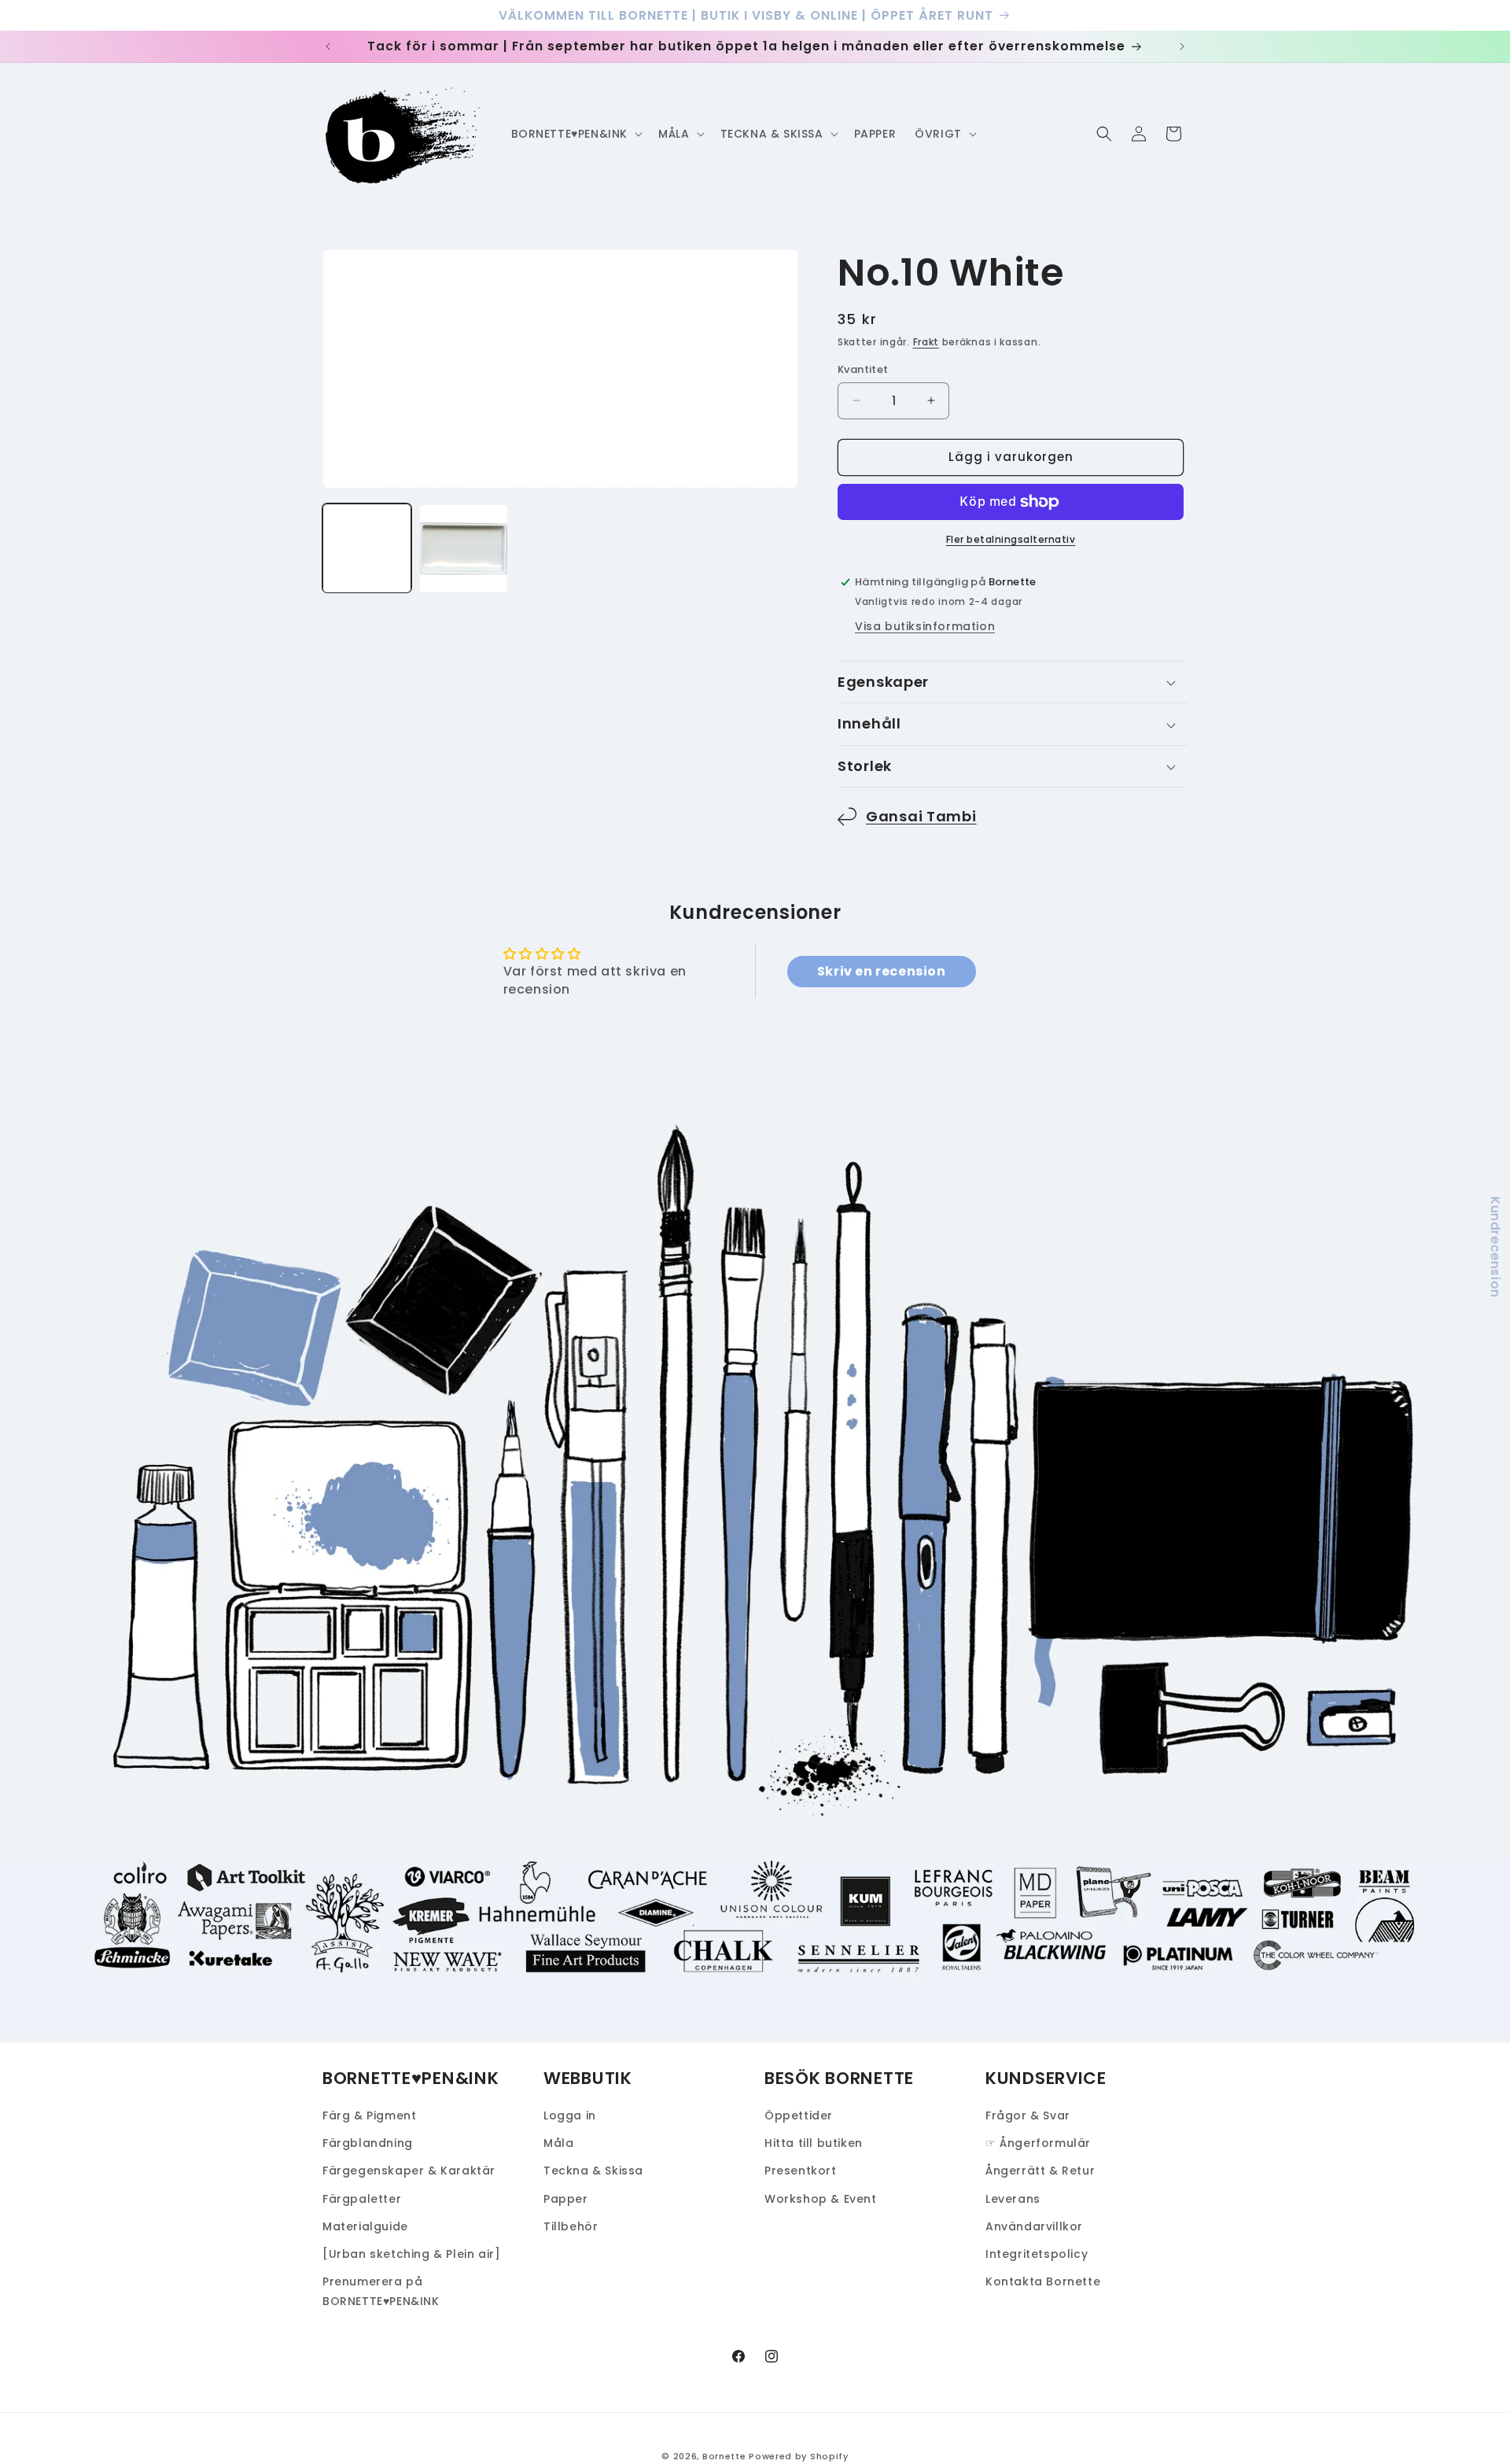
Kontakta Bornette (1043, 2281)
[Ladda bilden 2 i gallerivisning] (464, 549)
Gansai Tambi (921, 816)
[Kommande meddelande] (1182, 46)
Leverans (1013, 2199)
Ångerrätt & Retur (1040, 2171)
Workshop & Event (821, 2199)
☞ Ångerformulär (1038, 2143)
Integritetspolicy (1037, 2254)
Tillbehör (571, 2226)
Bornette (724, 2456)
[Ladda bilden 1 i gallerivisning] (367, 549)
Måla (558, 2143)
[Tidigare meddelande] (328, 46)
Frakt (926, 342)
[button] (576, 134)
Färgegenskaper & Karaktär (409, 2171)
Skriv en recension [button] (882, 971)
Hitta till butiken (814, 2143)
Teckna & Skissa (593, 2171)
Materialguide (365, 2226)
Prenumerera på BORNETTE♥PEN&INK (381, 2291)
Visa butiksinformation (925, 626)
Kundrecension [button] (1495, 1247)
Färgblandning (368, 2143)
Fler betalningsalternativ (1011, 539)
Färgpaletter (362, 2199)
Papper (566, 2199)
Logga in (570, 2115)
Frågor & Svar (1028, 2115)
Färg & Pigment (369, 2115)
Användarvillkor (1034, 2226)
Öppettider (799, 2115)
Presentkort (801, 2171)
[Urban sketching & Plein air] (411, 2254)
